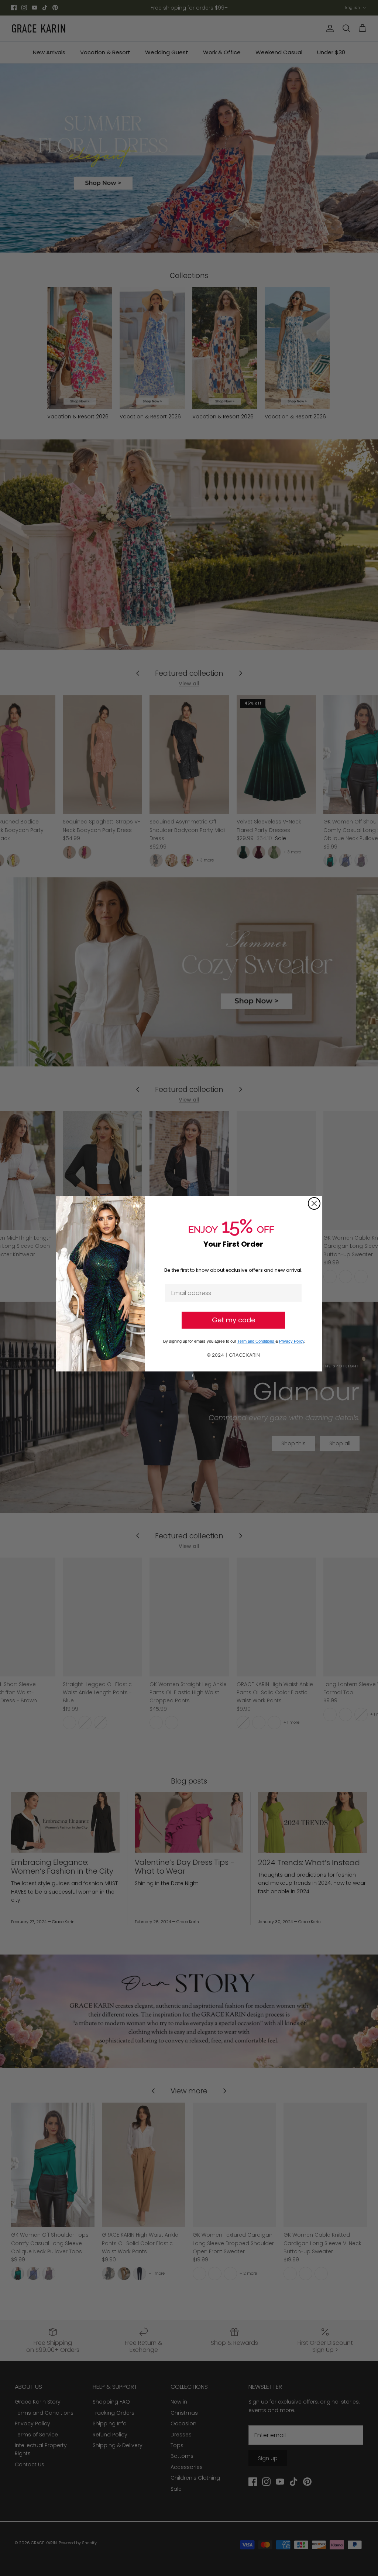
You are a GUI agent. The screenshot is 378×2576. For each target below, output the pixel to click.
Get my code (233, 1320)
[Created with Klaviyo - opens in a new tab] (189, 1376)
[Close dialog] (314, 1203)
